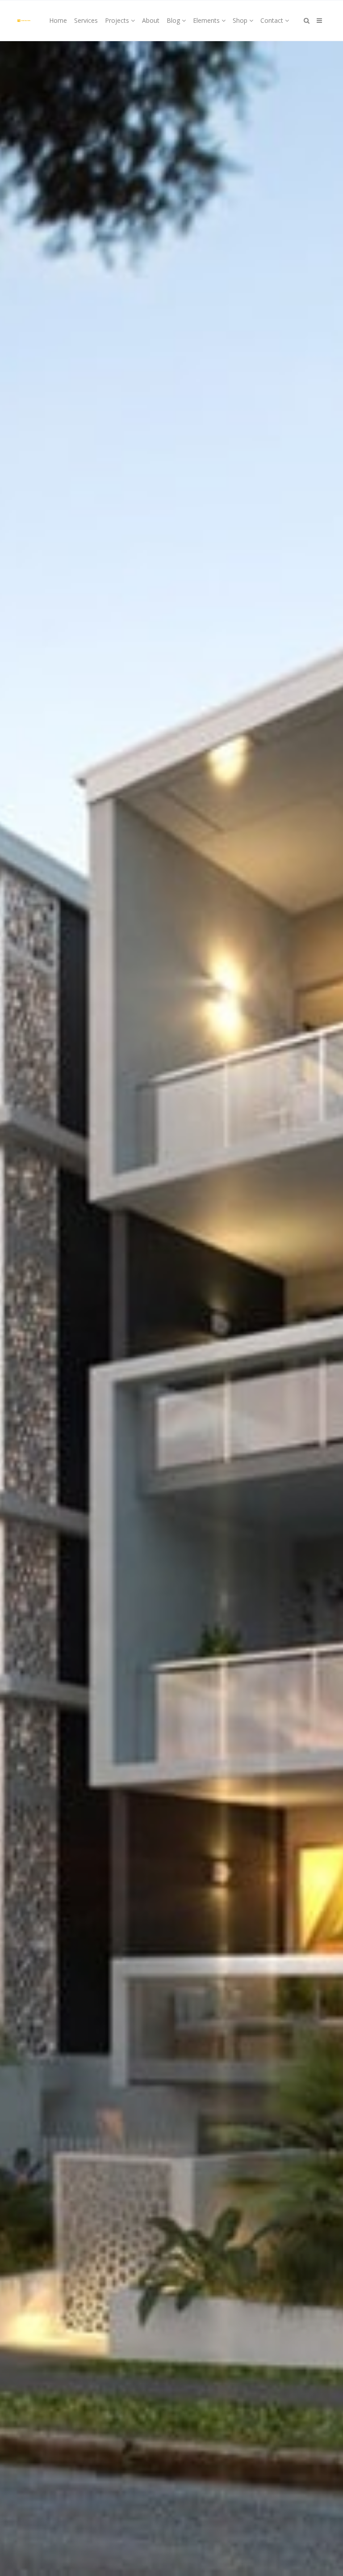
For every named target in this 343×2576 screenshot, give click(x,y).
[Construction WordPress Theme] (24, 21)
